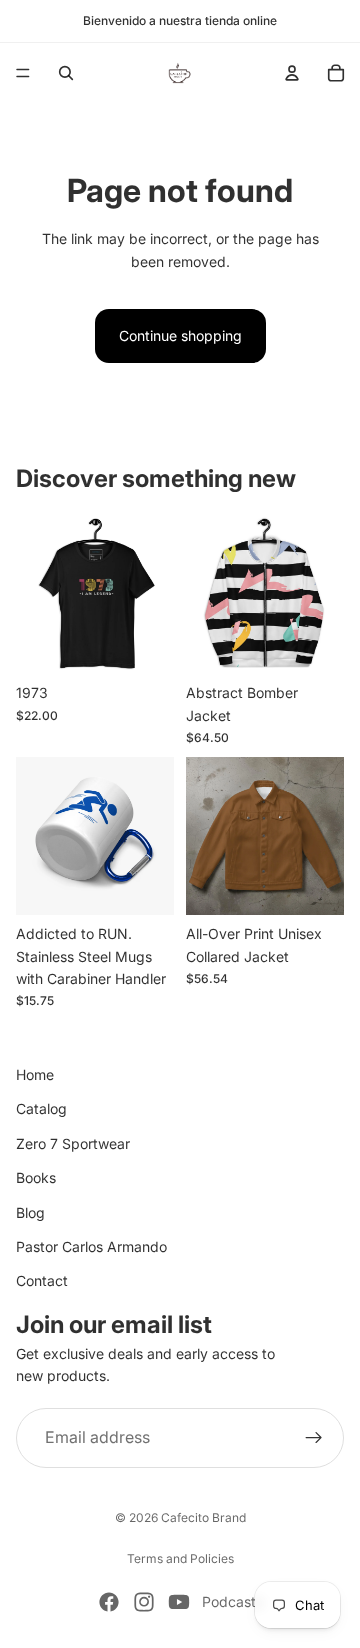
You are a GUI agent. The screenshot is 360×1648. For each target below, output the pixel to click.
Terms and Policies (180, 1558)
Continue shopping (180, 335)
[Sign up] (314, 1437)
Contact (42, 1280)
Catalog (41, 1108)
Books (36, 1177)
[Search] (66, 73)
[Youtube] (179, 1602)
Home (35, 1074)
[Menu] (23, 73)
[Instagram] (144, 1602)
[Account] (292, 73)
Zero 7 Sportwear (73, 1142)
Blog (30, 1211)
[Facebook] (109, 1602)
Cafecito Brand (203, 1517)
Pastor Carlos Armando (91, 1246)
